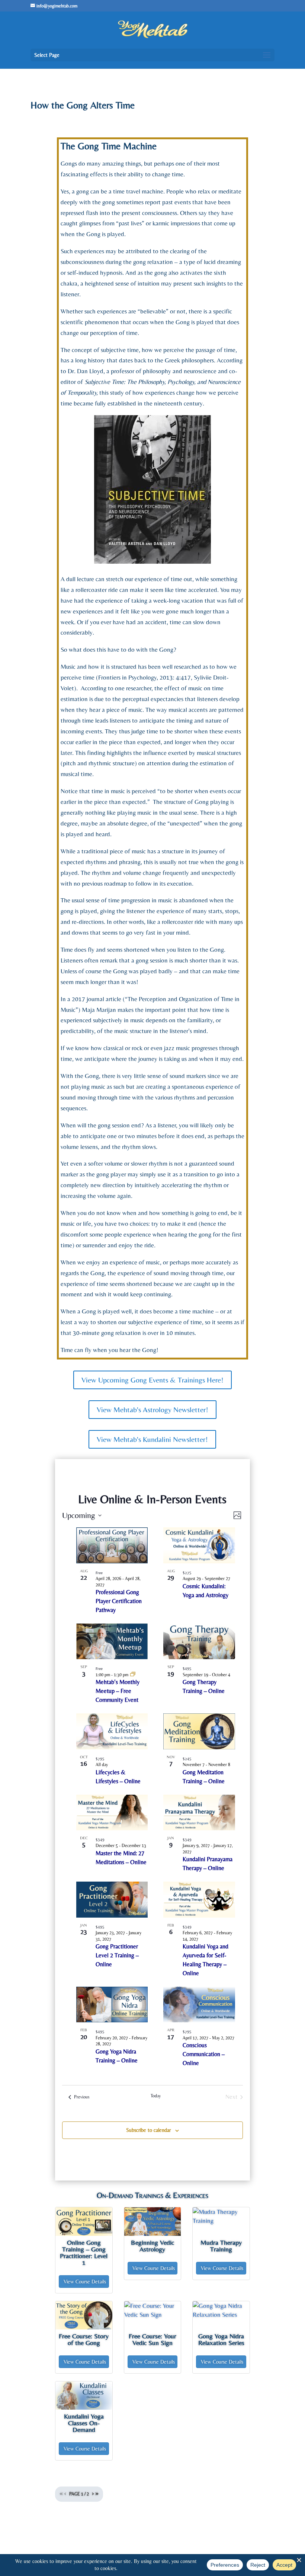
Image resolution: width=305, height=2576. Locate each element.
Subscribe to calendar (148, 2130)
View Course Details (85, 2282)
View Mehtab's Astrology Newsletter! (152, 1409)
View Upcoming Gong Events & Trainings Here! (152, 1380)
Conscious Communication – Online (204, 2054)
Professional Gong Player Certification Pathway (119, 1601)
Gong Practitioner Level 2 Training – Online (117, 1955)
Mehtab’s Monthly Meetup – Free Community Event (118, 1691)
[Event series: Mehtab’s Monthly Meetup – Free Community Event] (133, 1675)
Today (156, 2096)
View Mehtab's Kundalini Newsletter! (152, 1439)
